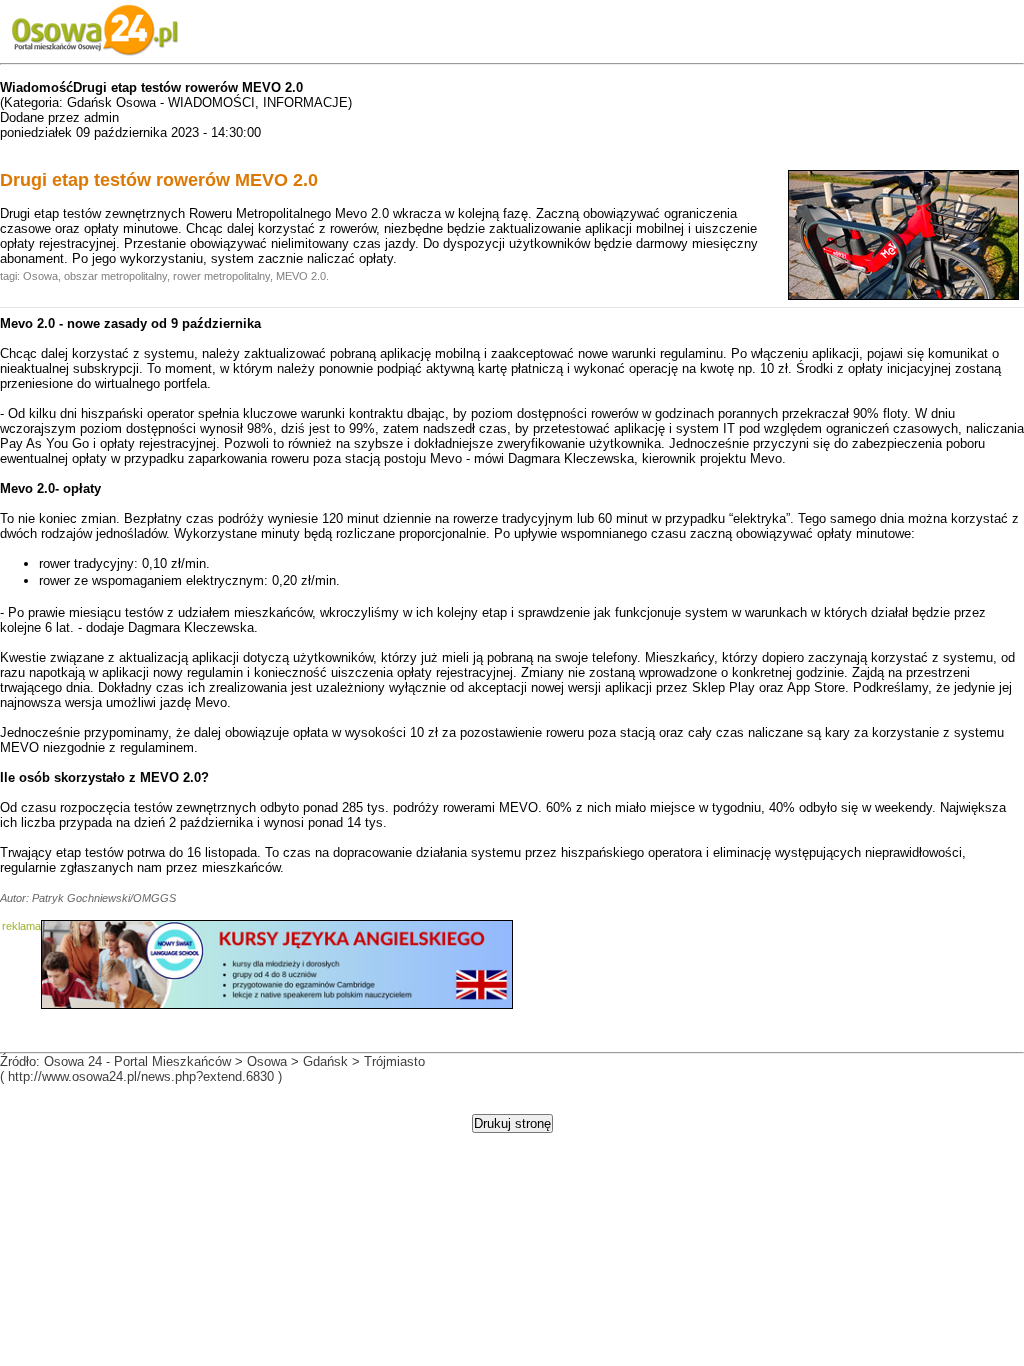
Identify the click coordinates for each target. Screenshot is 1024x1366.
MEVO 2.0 (301, 276)
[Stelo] (277, 1004)
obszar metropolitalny (115, 276)
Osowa (40, 276)
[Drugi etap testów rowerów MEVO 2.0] (904, 295)
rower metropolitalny (221, 276)
